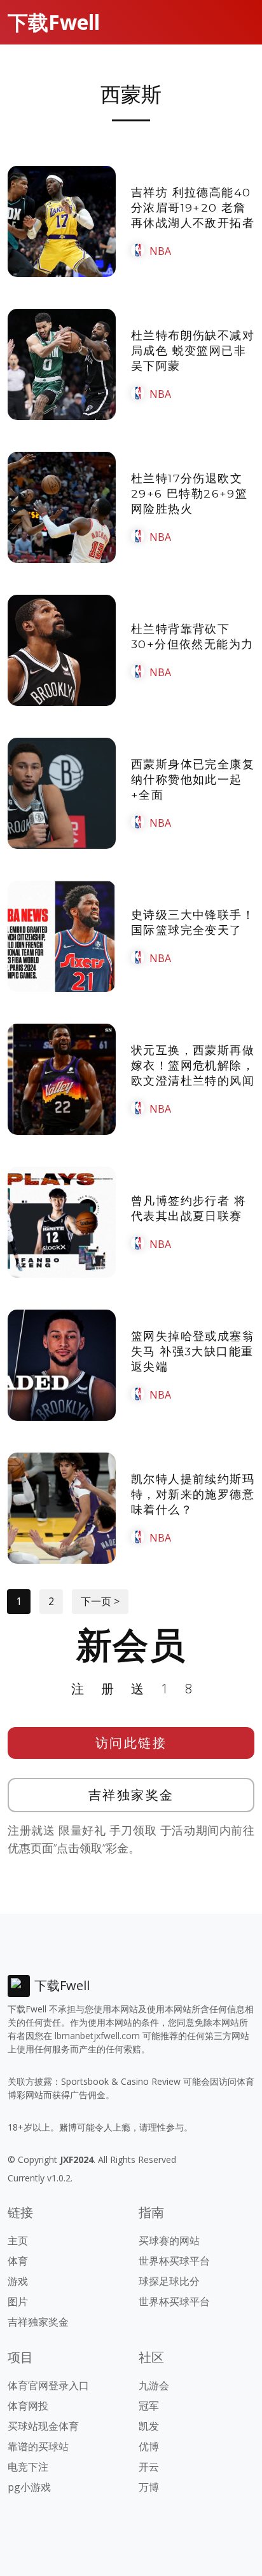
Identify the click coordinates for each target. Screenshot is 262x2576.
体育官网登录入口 (48, 2385)
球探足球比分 (169, 2281)
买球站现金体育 (43, 2426)
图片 (18, 2301)
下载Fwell (54, 22)
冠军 (149, 2406)
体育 (18, 2261)
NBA (160, 251)
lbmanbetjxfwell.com (97, 2036)
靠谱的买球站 (38, 2446)
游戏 (18, 2281)
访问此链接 (131, 1743)
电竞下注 (28, 2467)
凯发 (149, 2426)
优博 (149, 2446)
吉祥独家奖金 (131, 1795)
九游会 (154, 2385)
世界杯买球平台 (174, 2261)
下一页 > (100, 1601)
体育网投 (28, 2406)
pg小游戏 (29, 2487)
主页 (18, 2240)
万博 (149, 2487)
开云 (149, 2467)
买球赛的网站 (169, 2240)
